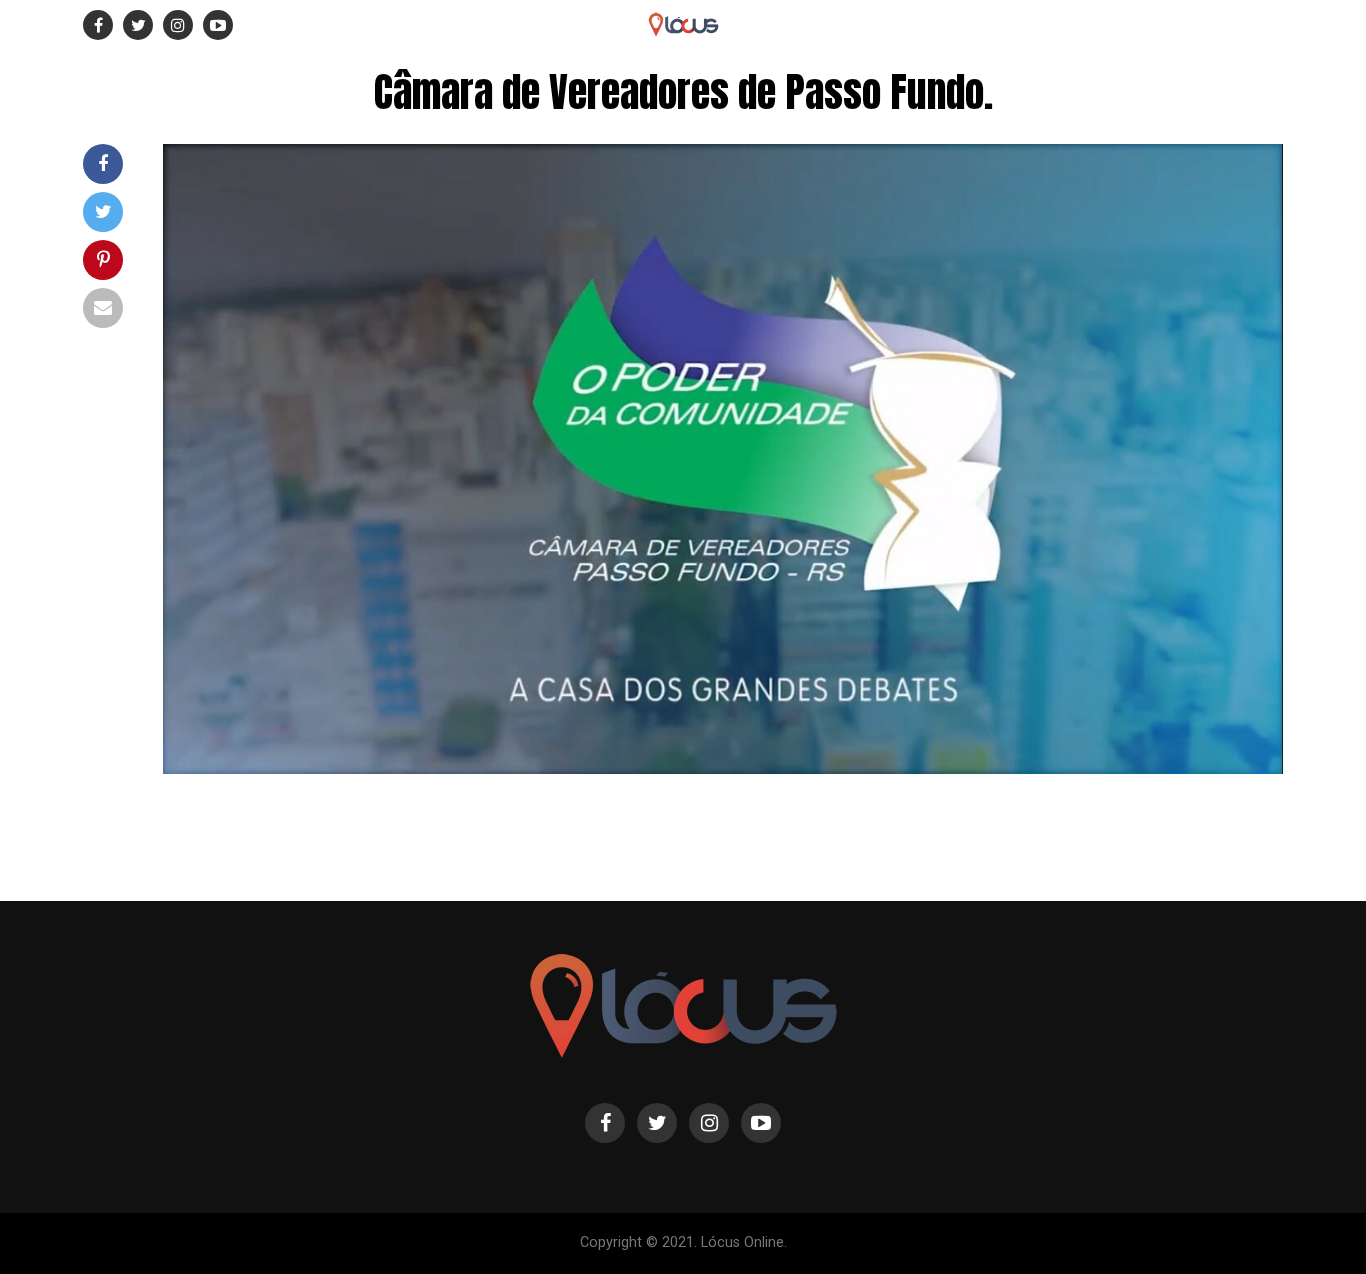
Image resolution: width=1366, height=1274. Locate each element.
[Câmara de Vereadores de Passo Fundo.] (723, 768)
